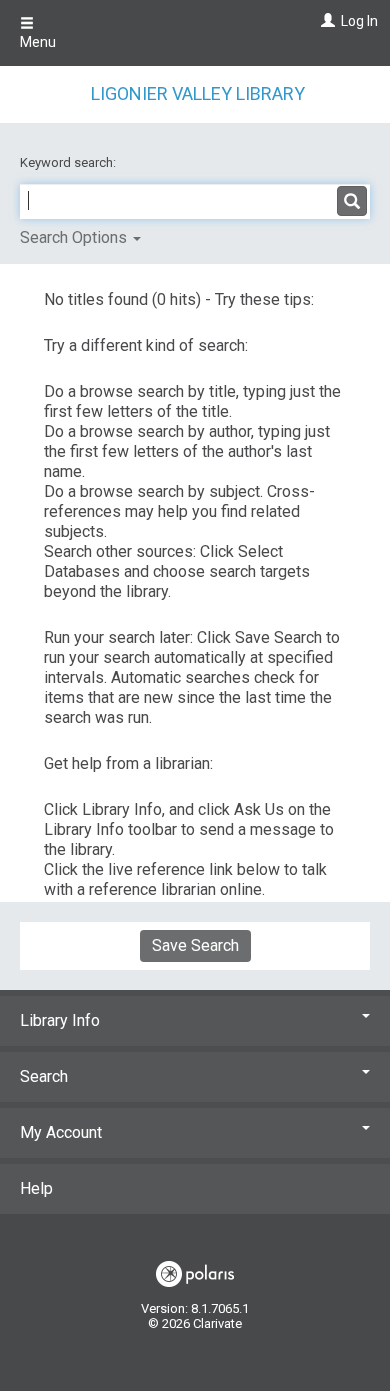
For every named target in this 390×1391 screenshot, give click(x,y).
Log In (359, 21)
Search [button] (44, 1076)
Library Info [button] (60, 1020)
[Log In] (325, 21)
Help (36, 1188)
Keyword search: (69, 162)
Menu (38, 42)
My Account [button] (61, 1132)
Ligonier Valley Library (198, 93)
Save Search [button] (195, 945)
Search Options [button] (75, 237)
